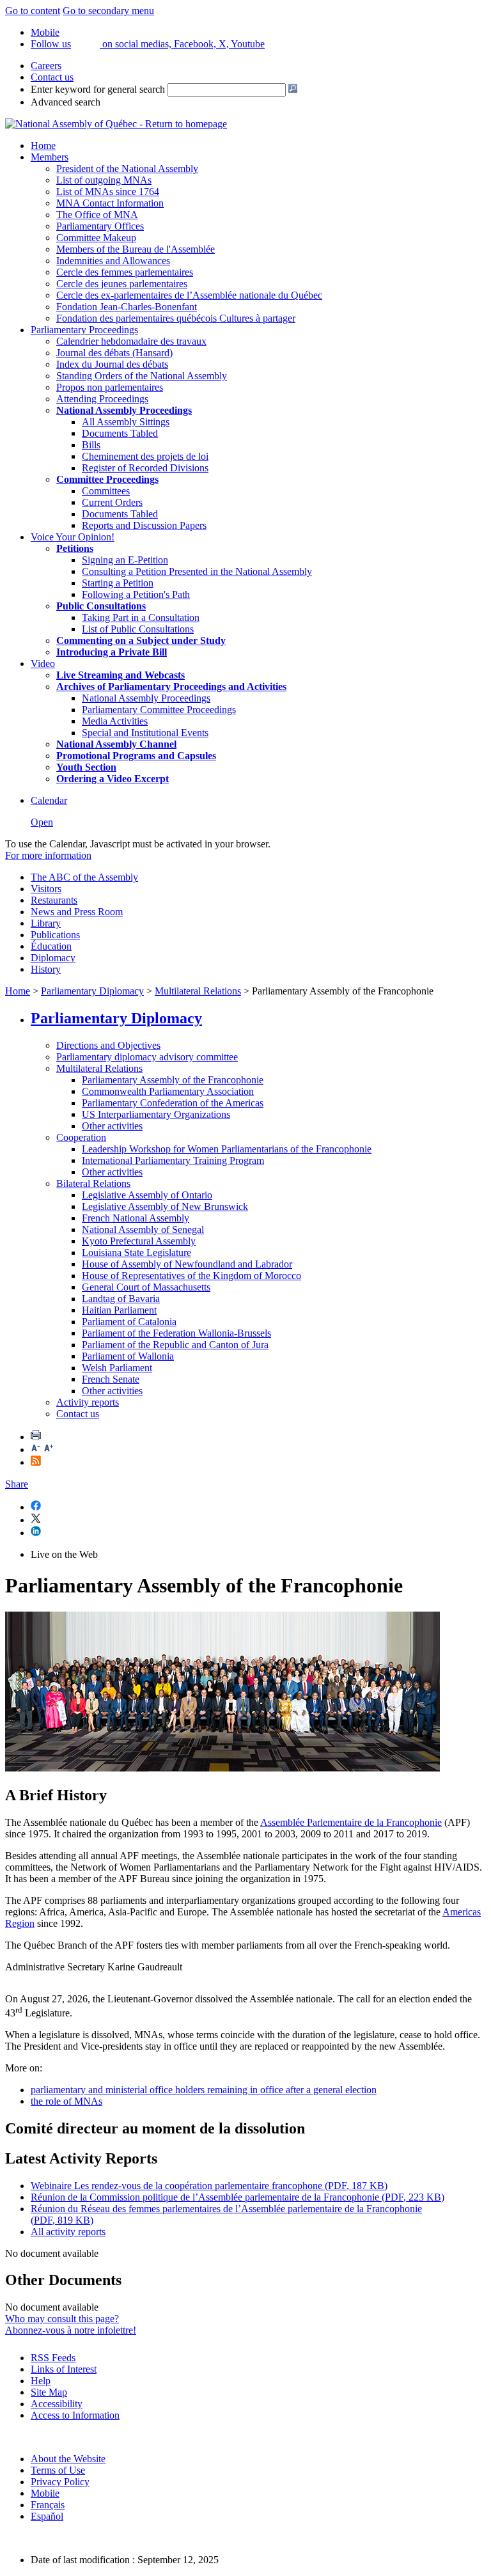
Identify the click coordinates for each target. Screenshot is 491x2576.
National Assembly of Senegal (143, 1229)
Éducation (51, 946)
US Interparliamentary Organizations (156, 1114)
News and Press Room (77, 912)
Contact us (52, 77)
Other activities (112, 1126)
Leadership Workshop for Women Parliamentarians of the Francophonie (227, 1149)
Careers (46, 66)
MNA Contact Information (110, 203)
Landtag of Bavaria (121, 1299)
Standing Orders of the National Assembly (142, 376)
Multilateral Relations (198, 991)
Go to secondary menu (108, 11)
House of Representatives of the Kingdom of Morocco (191, 1276)
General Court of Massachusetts (146, 1287)
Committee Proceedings (107, 479)
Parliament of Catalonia (129, 1322)
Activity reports (88, 1402)
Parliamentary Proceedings (84, 330)
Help (41, 2381)
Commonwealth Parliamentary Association (168, 1091)
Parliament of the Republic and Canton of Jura (175, 1345)
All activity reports (68, 2232)
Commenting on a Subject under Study (141, 640)
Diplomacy (53, 958)
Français (48, 2505)
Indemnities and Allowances (113, 261)
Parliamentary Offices (100, 226)
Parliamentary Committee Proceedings (159, 710)
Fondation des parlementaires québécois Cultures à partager (176, 318)
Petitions (75, 548)
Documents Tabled (120, 433)
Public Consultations (101, 606)
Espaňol (47, 2516)
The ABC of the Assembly (84, 877)
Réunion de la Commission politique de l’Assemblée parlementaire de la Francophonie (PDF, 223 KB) (238, 2197)
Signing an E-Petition (125, 560)
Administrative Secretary (55, 1967)
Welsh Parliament (117, 1368)
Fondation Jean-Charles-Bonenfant (127, 307)
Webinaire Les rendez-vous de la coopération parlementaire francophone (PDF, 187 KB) (209, 2186)
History (46, 969)
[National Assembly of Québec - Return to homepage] (116, 124)
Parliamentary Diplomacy (92, 991)
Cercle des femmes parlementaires (125, 272)
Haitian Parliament (119, 1310)
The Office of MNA (97, 215)
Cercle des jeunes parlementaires (122, 284)
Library (46, 923)
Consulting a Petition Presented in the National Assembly (197, 571)
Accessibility (57, 2404)
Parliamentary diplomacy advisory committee (147, 1057)
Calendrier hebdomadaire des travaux (131, 341)
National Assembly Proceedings (146, 698)
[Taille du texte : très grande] (49, 1449)
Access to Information (75, 2415)
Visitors (46, 889)
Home (43, 145)
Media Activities (115, 721)
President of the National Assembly (127, 169)
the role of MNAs (66, 2101)
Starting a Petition (118, 583)
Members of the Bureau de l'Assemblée (136, 249)
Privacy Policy (60, 2482)
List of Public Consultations (138, 629)
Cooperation (81, 1137)
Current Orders (112, 502)
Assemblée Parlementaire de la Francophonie (351, 1822)
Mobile (45, 2493)
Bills (91, 445)
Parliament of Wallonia (128, 1356)
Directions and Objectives (108, 1045)
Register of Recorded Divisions (145, 468)
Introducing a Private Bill (112, 652)
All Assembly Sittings (126, 422)
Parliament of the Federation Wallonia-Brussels (176, 1333)
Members (50, 157)
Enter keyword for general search (98, 89)
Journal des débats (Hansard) (114, 353)
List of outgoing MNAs (104, 180)
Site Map (49, 2392)
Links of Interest (64, 2369)
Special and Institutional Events (145, 733)
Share (17, 1484)
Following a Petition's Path (136, 594)
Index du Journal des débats (112, 364)
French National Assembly (136, 1218)
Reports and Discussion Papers (144, 525)
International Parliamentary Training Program (173, 1160)
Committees (106, 491)
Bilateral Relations (93, 1183)
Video (43, 664)
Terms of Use (58, 2470)
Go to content (33, 11)
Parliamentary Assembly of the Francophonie (173, 1080)
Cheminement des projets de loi (145, 456)
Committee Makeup (96, 238)
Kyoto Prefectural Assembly (139, 1241)
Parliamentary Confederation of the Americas (173, 1103)
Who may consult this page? (62, 2319)
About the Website (68, 2459)
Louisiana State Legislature (136, 1253)
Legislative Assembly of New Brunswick (165, 1206)
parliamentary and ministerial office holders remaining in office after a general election (204, 2090)
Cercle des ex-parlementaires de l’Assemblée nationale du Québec (189, 295)
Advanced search (66, 102)
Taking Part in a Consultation (141, 617)
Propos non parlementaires (110, 387)
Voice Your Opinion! (73, 537)
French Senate (111, 1379)
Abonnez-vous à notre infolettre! (71, 2330)
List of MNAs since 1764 (108, 192)
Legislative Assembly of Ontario (147, 1195)
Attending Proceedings (102, 399)
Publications (55, 935)
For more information (48, 855)
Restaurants (54, 900)
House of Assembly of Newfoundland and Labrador (187, 1264)
